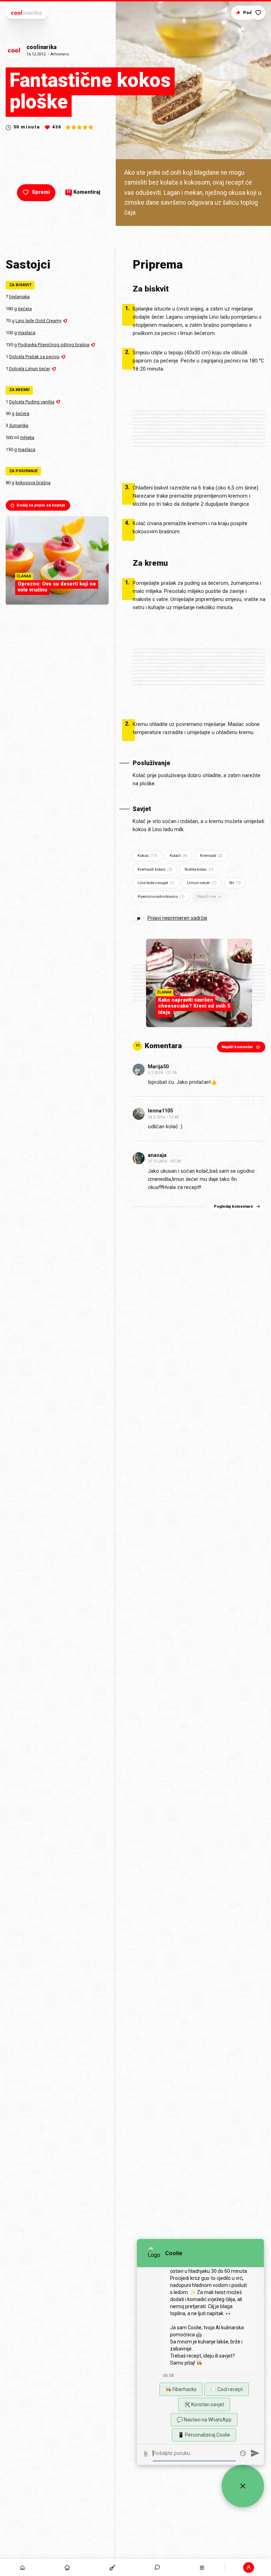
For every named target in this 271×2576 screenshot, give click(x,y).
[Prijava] (249, 2568)
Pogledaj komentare (233, 1206)
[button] (157, 2568)
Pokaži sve (206, 897)
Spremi (41, 192)
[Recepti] (112, 2568)
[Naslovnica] (22, 2568)
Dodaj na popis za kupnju (41, 505)
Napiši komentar (237, 1047)
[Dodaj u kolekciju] (258, 13)
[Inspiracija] (67, 2568)
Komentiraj (83, 192)
